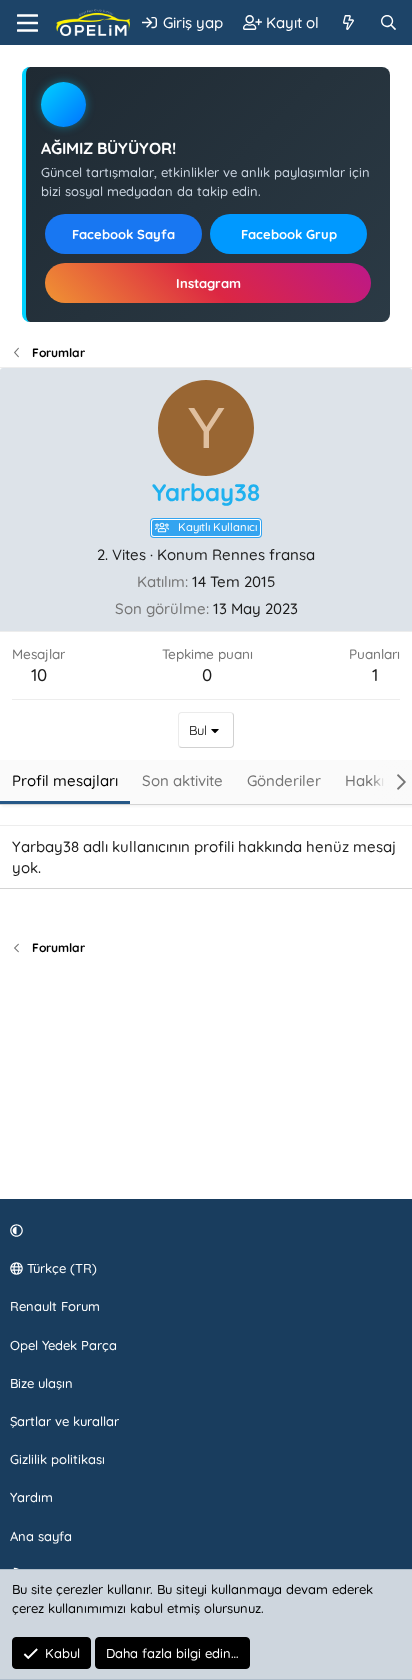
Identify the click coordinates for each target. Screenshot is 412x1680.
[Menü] (27, 23)
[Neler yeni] (348, 22)
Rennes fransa (263, 554)
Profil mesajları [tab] (65, 780)
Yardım (31, 1497)
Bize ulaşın (41, 1383)
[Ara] (388, 22)
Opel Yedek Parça (63, 1345)
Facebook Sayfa (123, 234)
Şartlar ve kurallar (64, 1421)
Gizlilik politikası (57, 1459)
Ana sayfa (41, 1536)
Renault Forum (55, 1306)
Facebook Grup (289, 234)
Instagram (208, 283)
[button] (203, 1230)
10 (39, 674)
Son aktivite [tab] (182, 780)
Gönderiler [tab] (284, 780)
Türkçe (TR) (60, 1268)
